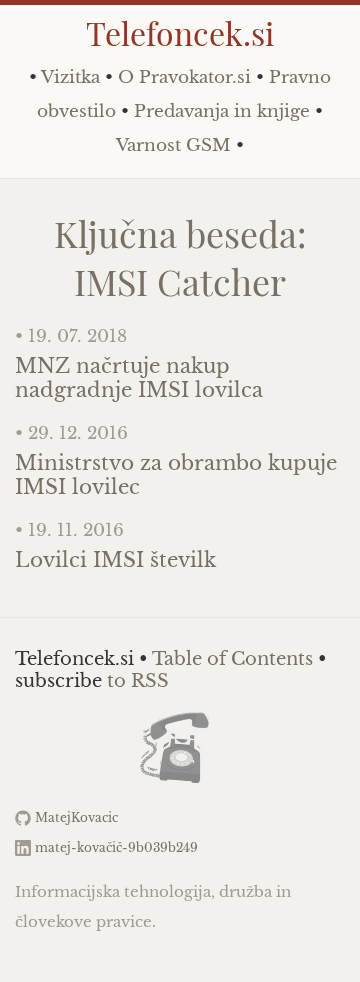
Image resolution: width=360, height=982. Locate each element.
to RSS (138, 681)
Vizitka (70, 77)
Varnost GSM (173, 145)
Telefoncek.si (180, 32)
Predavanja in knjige (222, 111)
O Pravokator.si (184, 77)
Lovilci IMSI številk (115, 560)
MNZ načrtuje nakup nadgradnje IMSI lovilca (139, 378)
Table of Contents (232, 659)
